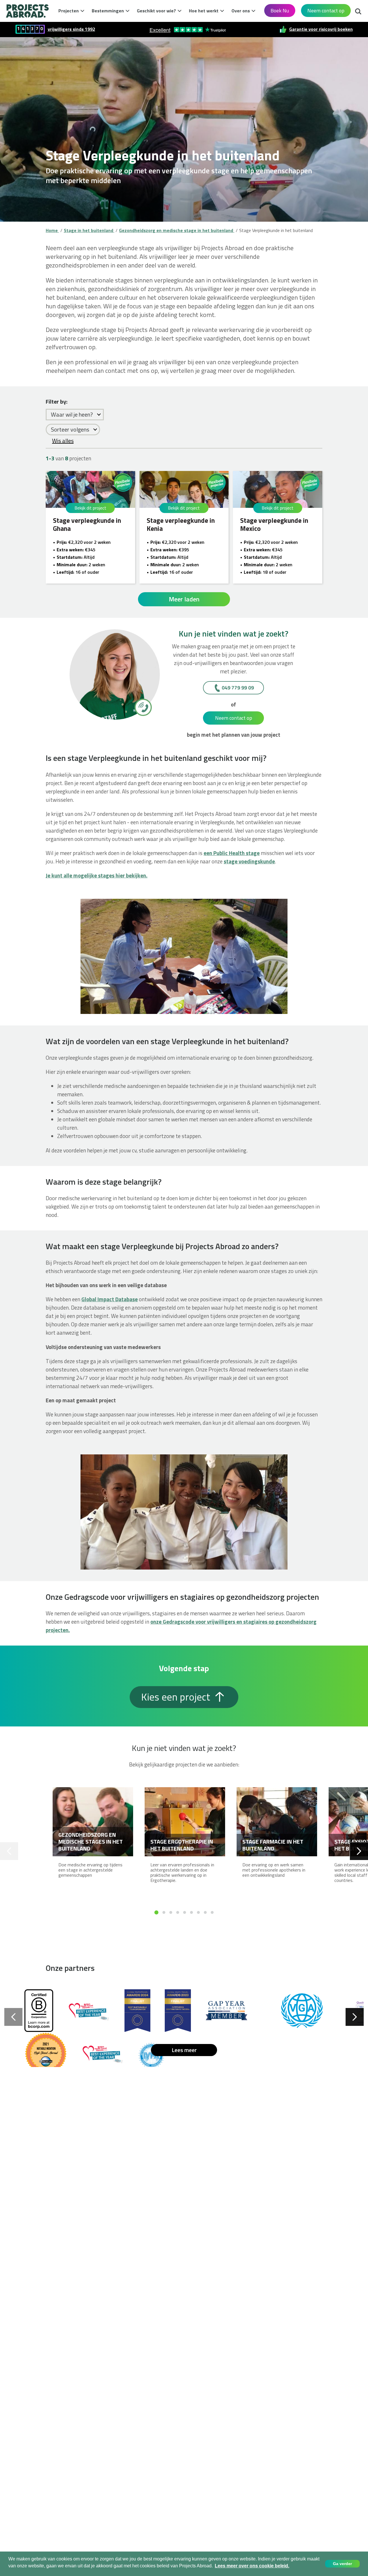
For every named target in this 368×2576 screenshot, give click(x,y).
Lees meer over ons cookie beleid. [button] (252, 2566)
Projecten (69, 11)
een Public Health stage (232, 853)
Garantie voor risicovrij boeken (321, 29)
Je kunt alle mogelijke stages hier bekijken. (97, 875)
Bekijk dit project (90, 508)
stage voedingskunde (249, 861)
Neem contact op (326, 11)
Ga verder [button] (342, 2564)
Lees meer (184, 2050)
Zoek (358, 10)
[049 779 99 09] (143, 707)
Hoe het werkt (204, 11)
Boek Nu (280, 11)
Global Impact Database (110, 1299)
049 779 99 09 (238, 688)
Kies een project (177, 1697)
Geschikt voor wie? (156, 11)
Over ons (241, 11)
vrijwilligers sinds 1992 (71, 29)
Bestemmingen (108, 11)
